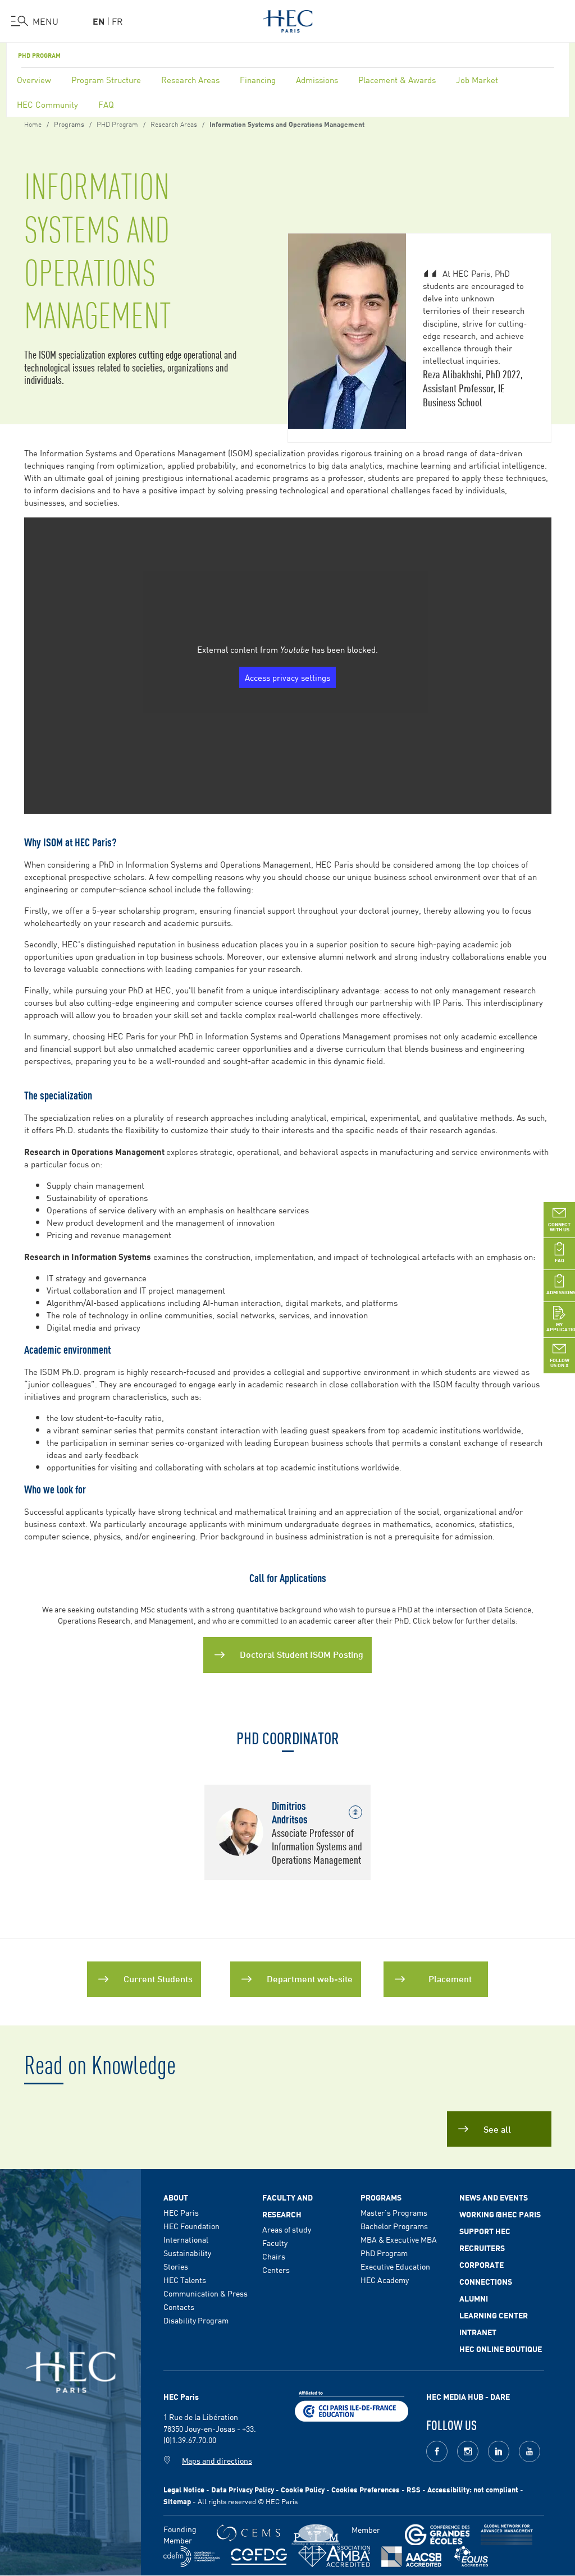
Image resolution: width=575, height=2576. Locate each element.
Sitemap (177, 2501)
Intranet (478, 2332)
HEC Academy (385, 2280)
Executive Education (395, 2266)
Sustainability (187, 2253)
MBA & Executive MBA (399, 2239)
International (186, 2239)
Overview (34, 79)
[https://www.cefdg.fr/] (259, 2557)
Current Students (158, 1978)
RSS (414, 2489)
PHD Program (39, 55)
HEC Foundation (191, 2226)
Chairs (274, 2256)
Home (33, 123)
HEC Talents (185, 2280)
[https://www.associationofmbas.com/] (334, 2556)
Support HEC (485, 2231)
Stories (176, 2266)
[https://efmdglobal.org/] (471, 2557)
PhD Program (384, 2253)
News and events (494, 2197)
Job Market (477, 79)
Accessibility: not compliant (473, 2489)
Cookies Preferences (366, 2489)
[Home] (288, 19)
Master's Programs (394, 2212)
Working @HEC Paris (500, 2214)
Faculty (275, 2243)
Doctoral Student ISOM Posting (302, 1654)
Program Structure (106, 79)
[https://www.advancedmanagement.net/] (507, 2535)
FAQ (106, 104)
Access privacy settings (287, 677)
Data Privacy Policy (243, 2489)
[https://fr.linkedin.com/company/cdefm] (191, 2557)
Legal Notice (184, 2489)
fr (117, 21)
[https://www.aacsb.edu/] (411, 2557)
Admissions (317, 79)
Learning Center (494, 2315)
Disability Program (196, 2320)
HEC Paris (181, 2212)
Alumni (474, 2298)
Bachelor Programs (394, 2226)
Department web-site (310, 1978)
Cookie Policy (303, 2489)
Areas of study (287, 2229)
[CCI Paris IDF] (352, 2404)
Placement (450, 1978)
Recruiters (482, 2248)
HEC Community (47, 104)
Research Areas (190, 79)
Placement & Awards (397, 79)
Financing (258, 79)
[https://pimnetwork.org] (316, 2535)
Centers (276, 2270)
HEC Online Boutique (501, 2349)
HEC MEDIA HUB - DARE (468, 2396)
